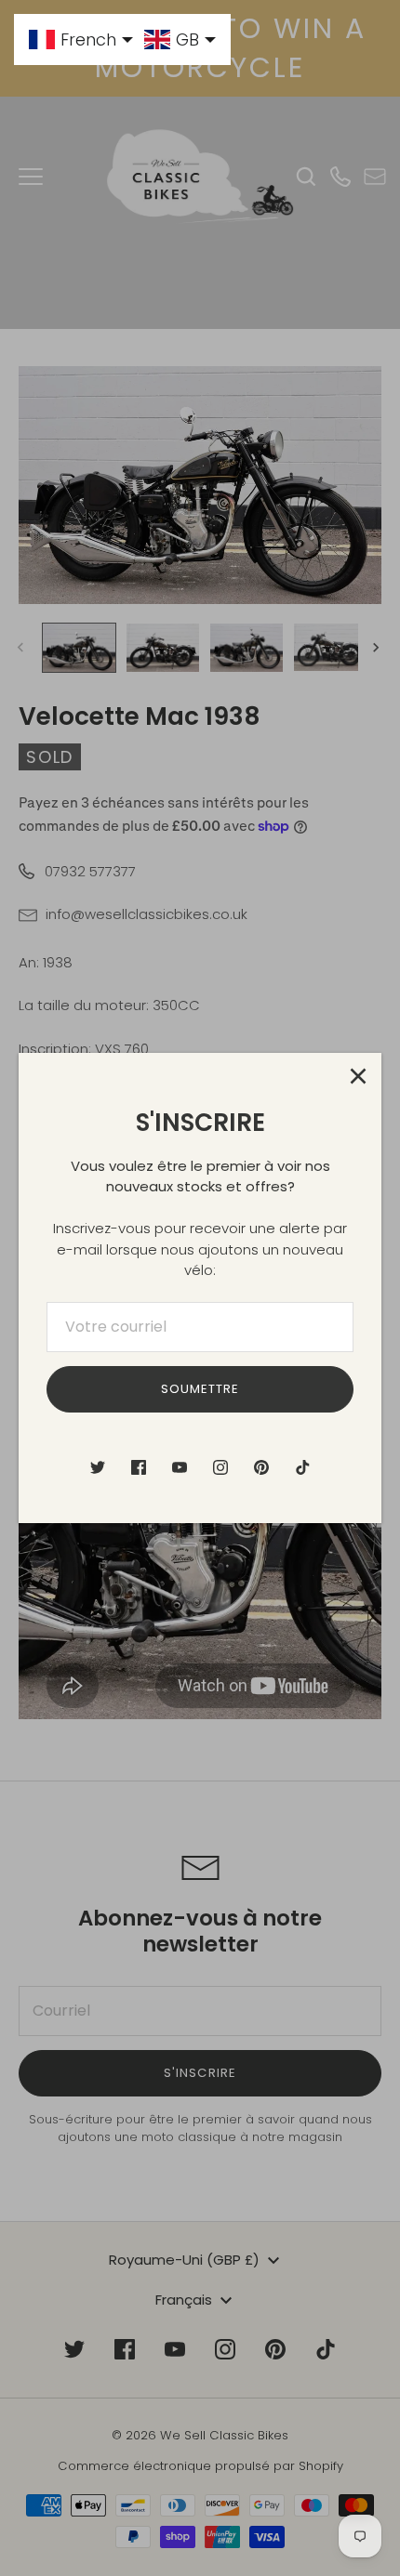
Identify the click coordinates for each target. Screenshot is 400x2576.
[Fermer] (358, 1076)
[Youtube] (180, 1467)
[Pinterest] (261, 1467)
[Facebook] (139, 1467)
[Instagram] (220, 1467)
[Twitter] (98, 1467)
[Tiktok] (302, 1467)
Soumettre (200, 1389)
